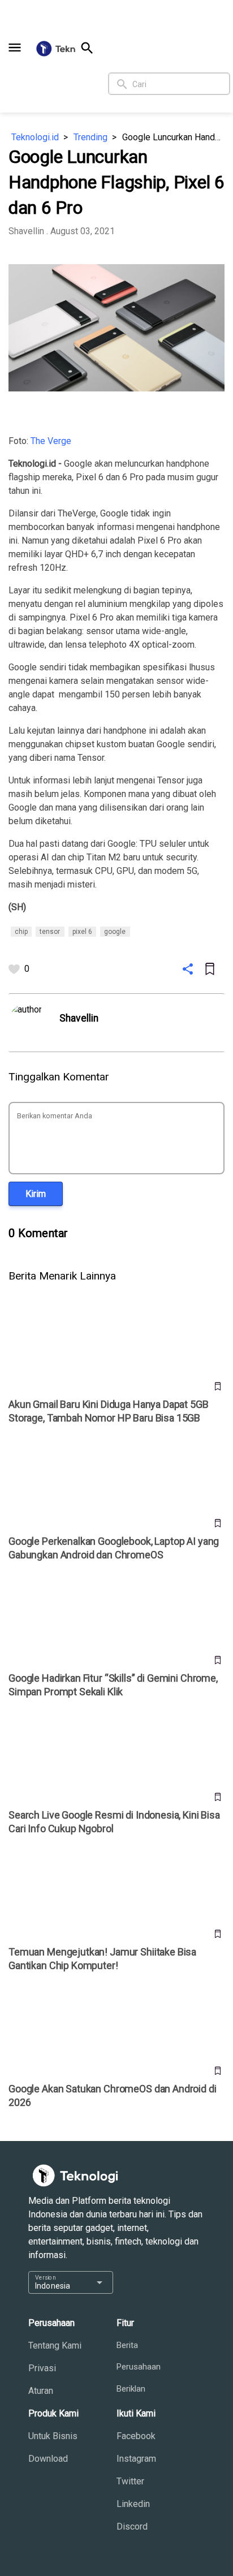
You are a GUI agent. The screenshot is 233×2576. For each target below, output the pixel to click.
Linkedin (133, 2504)
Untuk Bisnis (53, 2436)
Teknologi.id (35, 137)
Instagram (136, 2459)
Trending (90, 137)
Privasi (42, 2368)
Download (48, 2459)
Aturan (41, 2391)
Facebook (136, 2436)
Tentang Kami (55, 2345)
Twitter (130, 2481)
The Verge (51, 441)
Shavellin (26, 231)
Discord (132, 2527)
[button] (15, 48)
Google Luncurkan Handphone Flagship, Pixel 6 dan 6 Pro (173, 137)
